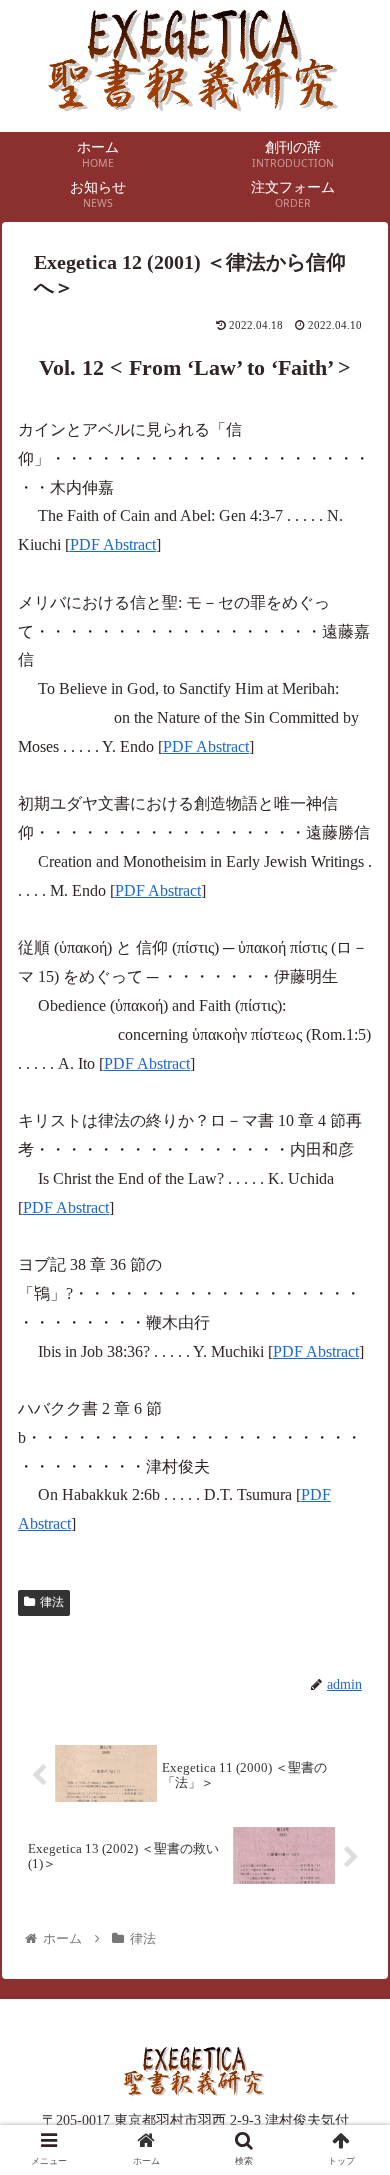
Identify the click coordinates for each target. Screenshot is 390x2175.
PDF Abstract (113, 544)
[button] (350, 1800)
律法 (52, 1602)
